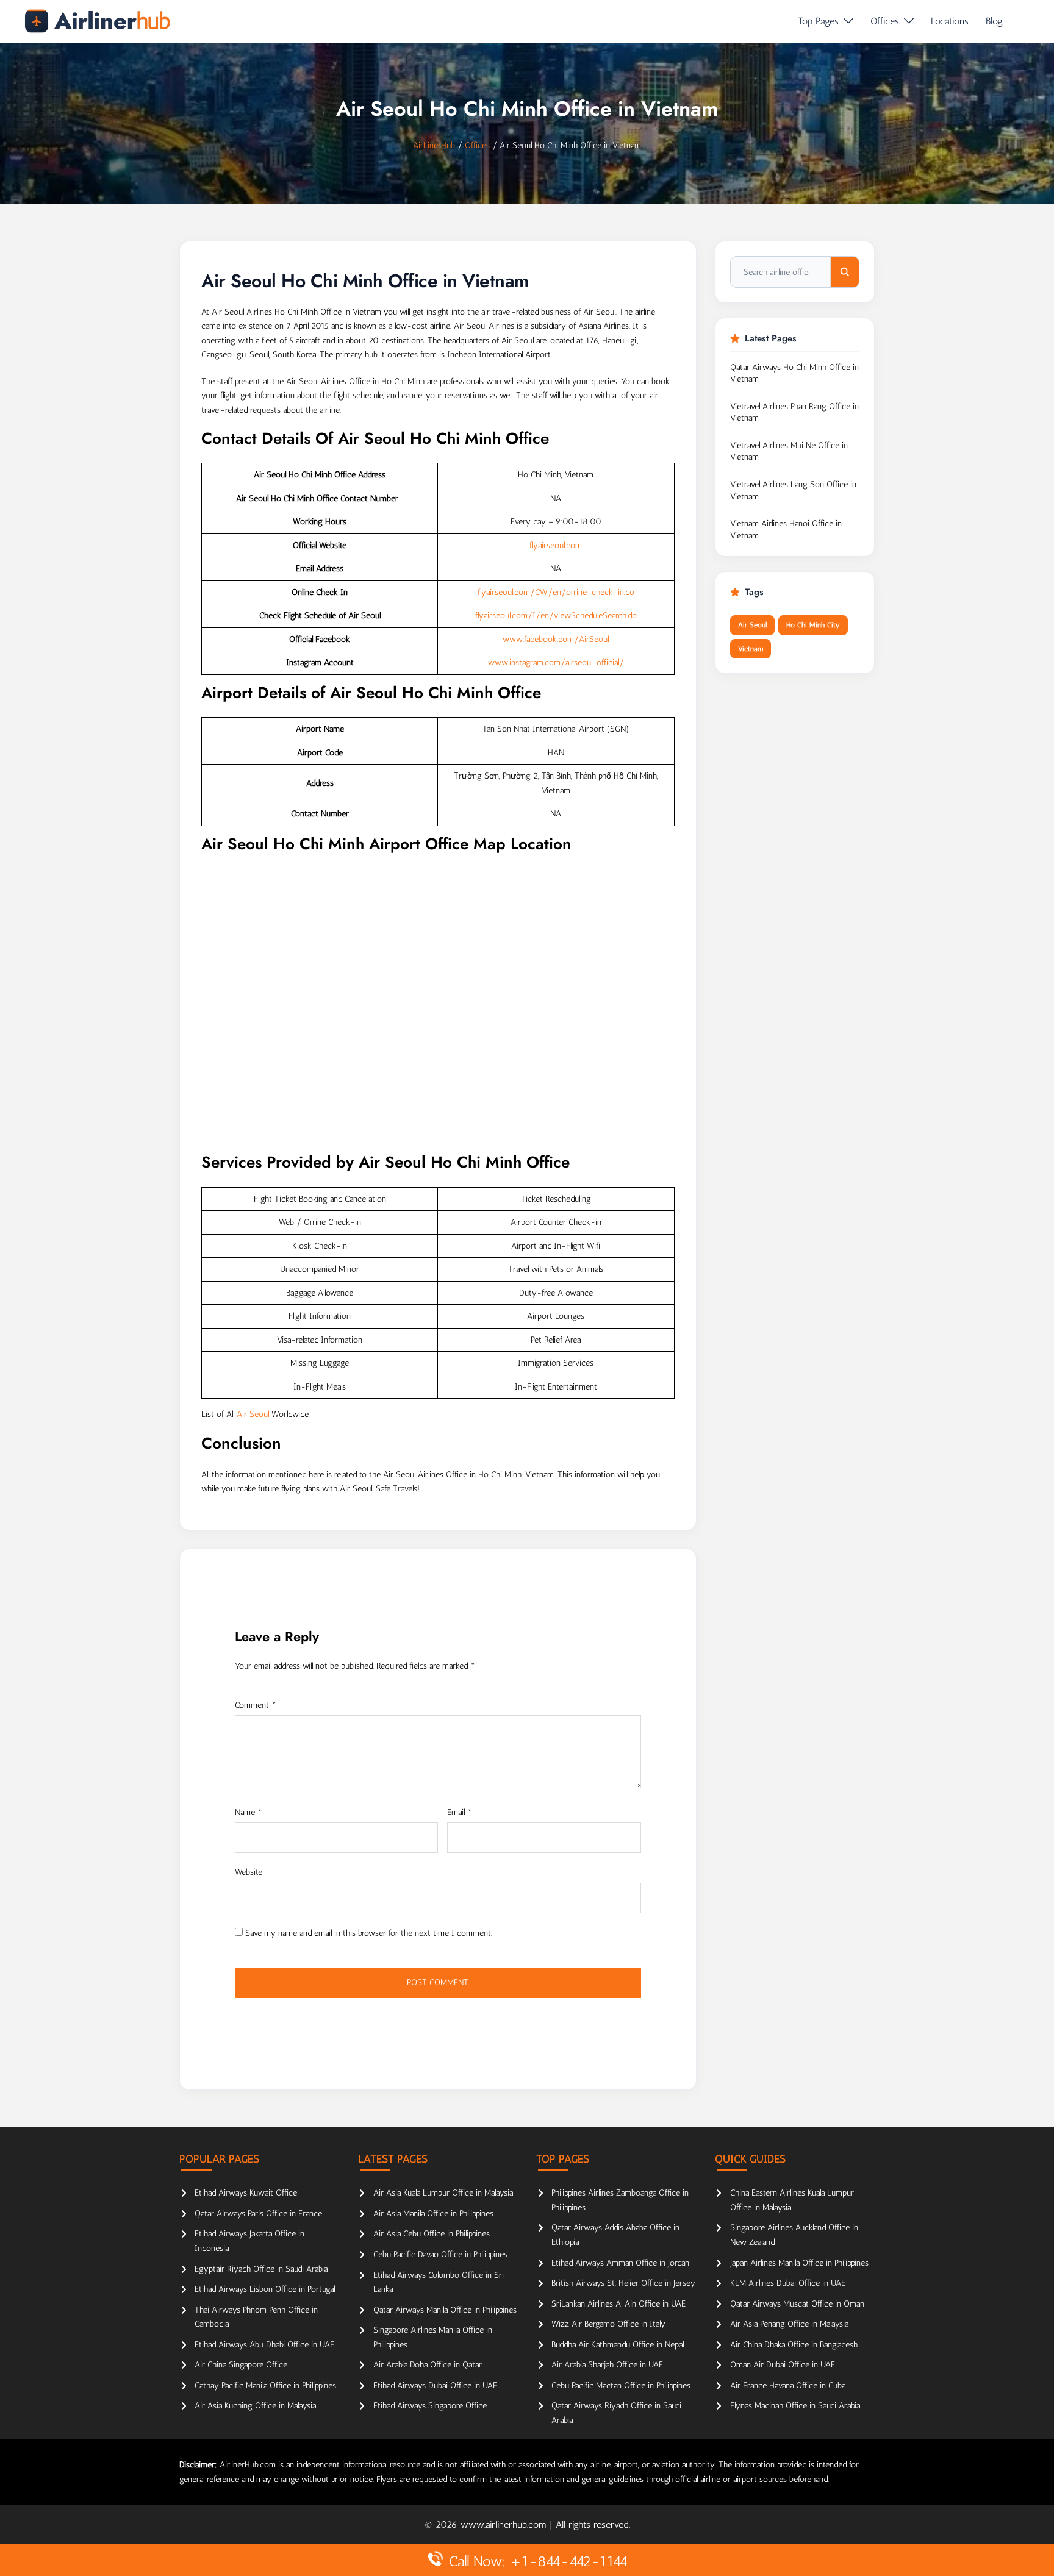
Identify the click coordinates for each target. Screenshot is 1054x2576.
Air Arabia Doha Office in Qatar (428, 2365)
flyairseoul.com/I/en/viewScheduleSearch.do (556, 615)
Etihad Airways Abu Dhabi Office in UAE (264, 2345)
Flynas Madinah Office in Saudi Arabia (795, 2406)
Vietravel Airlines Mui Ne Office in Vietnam (789, 451)
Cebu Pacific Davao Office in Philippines (440, 2254)
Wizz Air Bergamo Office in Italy (608, 2324)
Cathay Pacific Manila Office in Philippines (265, 2385)
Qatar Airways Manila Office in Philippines (445, 2310)
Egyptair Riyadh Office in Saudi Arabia (261, 2269)
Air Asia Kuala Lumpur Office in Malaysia (443, 2193)
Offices (885, 21)
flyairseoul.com (556, 545)
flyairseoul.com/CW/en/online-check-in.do (556, 592)
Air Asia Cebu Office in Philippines (432, 2234)
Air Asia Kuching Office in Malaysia (255, 2406)
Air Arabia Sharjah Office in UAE (607, 2365)
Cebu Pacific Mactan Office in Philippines (621, 2385)
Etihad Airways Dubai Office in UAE (435, 2385)
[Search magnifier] (845, 272)
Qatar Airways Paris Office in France (258, 2214)
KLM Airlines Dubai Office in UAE (788, 2283)
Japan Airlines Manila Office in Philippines (799, 2263)
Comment (256, 1705)
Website (249, 1872)
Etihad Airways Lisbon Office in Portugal (265, 2289)
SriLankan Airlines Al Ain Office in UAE (618, 2304)
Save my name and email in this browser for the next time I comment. (369, 1933)
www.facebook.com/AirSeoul (556, 639)
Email (460, 1812)
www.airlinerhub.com (505, 2524)
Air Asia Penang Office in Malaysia (789, 2324)
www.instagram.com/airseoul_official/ (556, 662)
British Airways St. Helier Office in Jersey (623, 2283)
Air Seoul (253, 1414)
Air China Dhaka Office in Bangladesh (794, 2345)
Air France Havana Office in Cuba (788, 2385)
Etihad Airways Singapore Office (430, 2406)
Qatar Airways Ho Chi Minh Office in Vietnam (794, 373)
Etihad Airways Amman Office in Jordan (620, 2263)
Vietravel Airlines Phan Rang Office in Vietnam (794, 412)
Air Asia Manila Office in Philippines (433, 2214)
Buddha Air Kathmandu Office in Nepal (618, 2345)
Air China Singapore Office (241, 2365)
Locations (950, 21)
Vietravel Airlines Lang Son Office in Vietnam (793, 491)
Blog (994, 21)
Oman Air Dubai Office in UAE (783, 2365)
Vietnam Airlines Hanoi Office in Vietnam (786, 530)
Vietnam (751, 649)
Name (249, 1812)
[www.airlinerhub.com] (97, 21)
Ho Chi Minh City (813, 625)
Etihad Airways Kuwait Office (246, 2193)
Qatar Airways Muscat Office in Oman (797, 2304)
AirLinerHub (434, 145)
